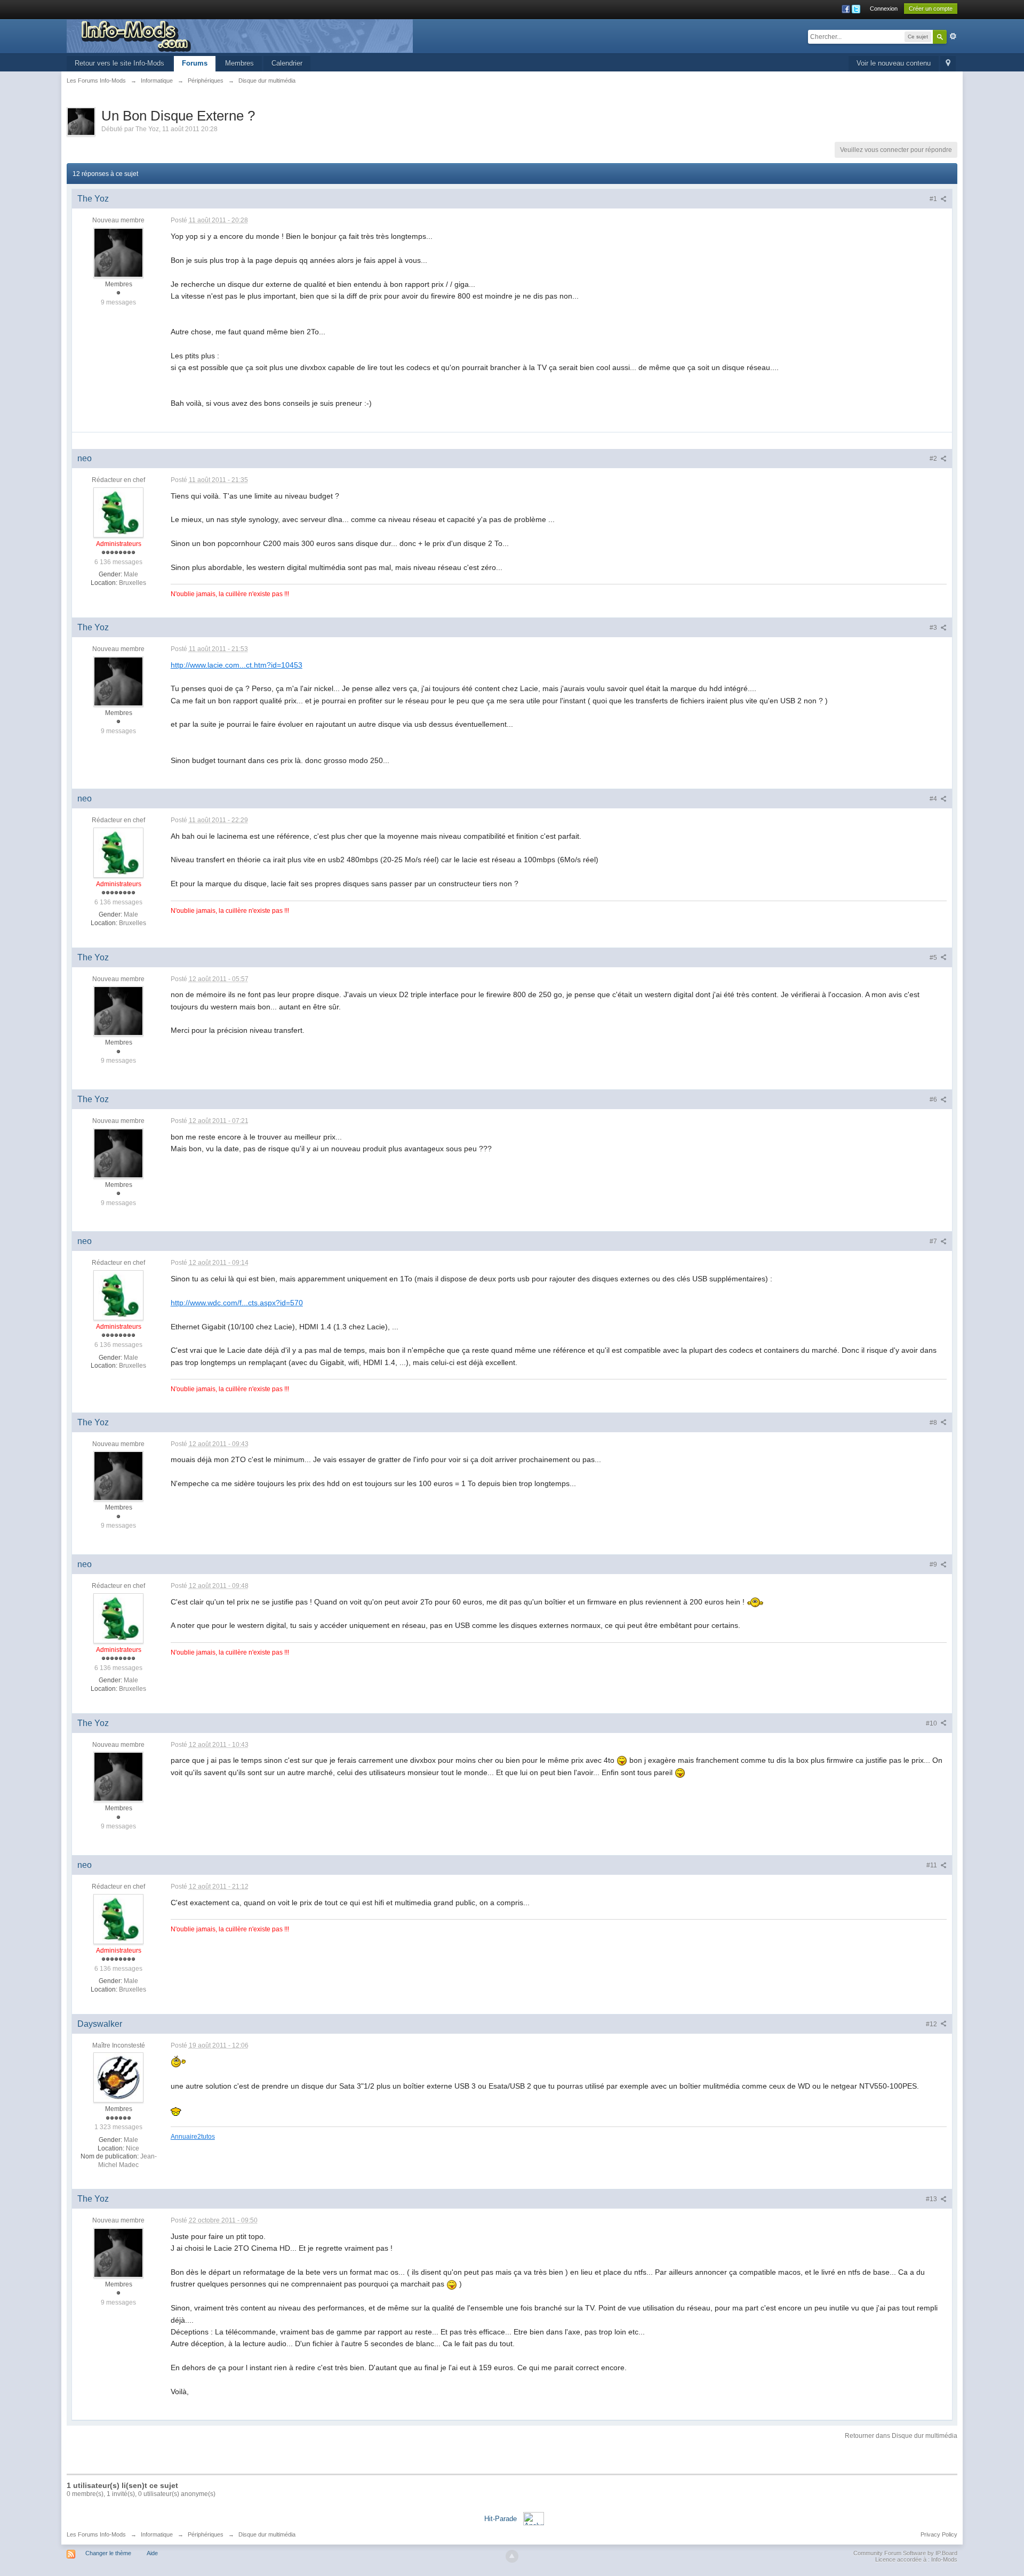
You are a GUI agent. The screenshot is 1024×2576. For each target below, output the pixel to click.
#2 (934, 459)
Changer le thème (108, 2553)
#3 (934, 628)
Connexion (884, 9)
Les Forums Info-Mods (96, 2534)
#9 (934, 1564)
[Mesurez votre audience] (534, 2518)
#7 (934, 1241)
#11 (933, 1865)
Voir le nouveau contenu (894, 63)
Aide (152, 2553)
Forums (195, 63)
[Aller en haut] (512, 2556)
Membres (239, 63)
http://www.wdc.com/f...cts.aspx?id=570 (237, 1303)
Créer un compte (931, 9)
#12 (932, 2024)
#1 (934, 199)
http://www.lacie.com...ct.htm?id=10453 (237, 665)
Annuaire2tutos (193, 2136)
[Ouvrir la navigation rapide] (948, 64)
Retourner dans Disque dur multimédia (901, 2436)
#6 (934, 1100)
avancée (953, 36)
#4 (934, 799)
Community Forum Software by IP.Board (905, 2553)
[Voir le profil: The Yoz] (118, 252)
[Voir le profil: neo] (118, 512)
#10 (932, 1723)
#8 (934, 1423)
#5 (934, 958)
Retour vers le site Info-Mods (119, 63)
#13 (932, 2199)
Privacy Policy (939, 2534)
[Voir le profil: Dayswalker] (118, 2077)
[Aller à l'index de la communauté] (240, 35)
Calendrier (287, 63)
